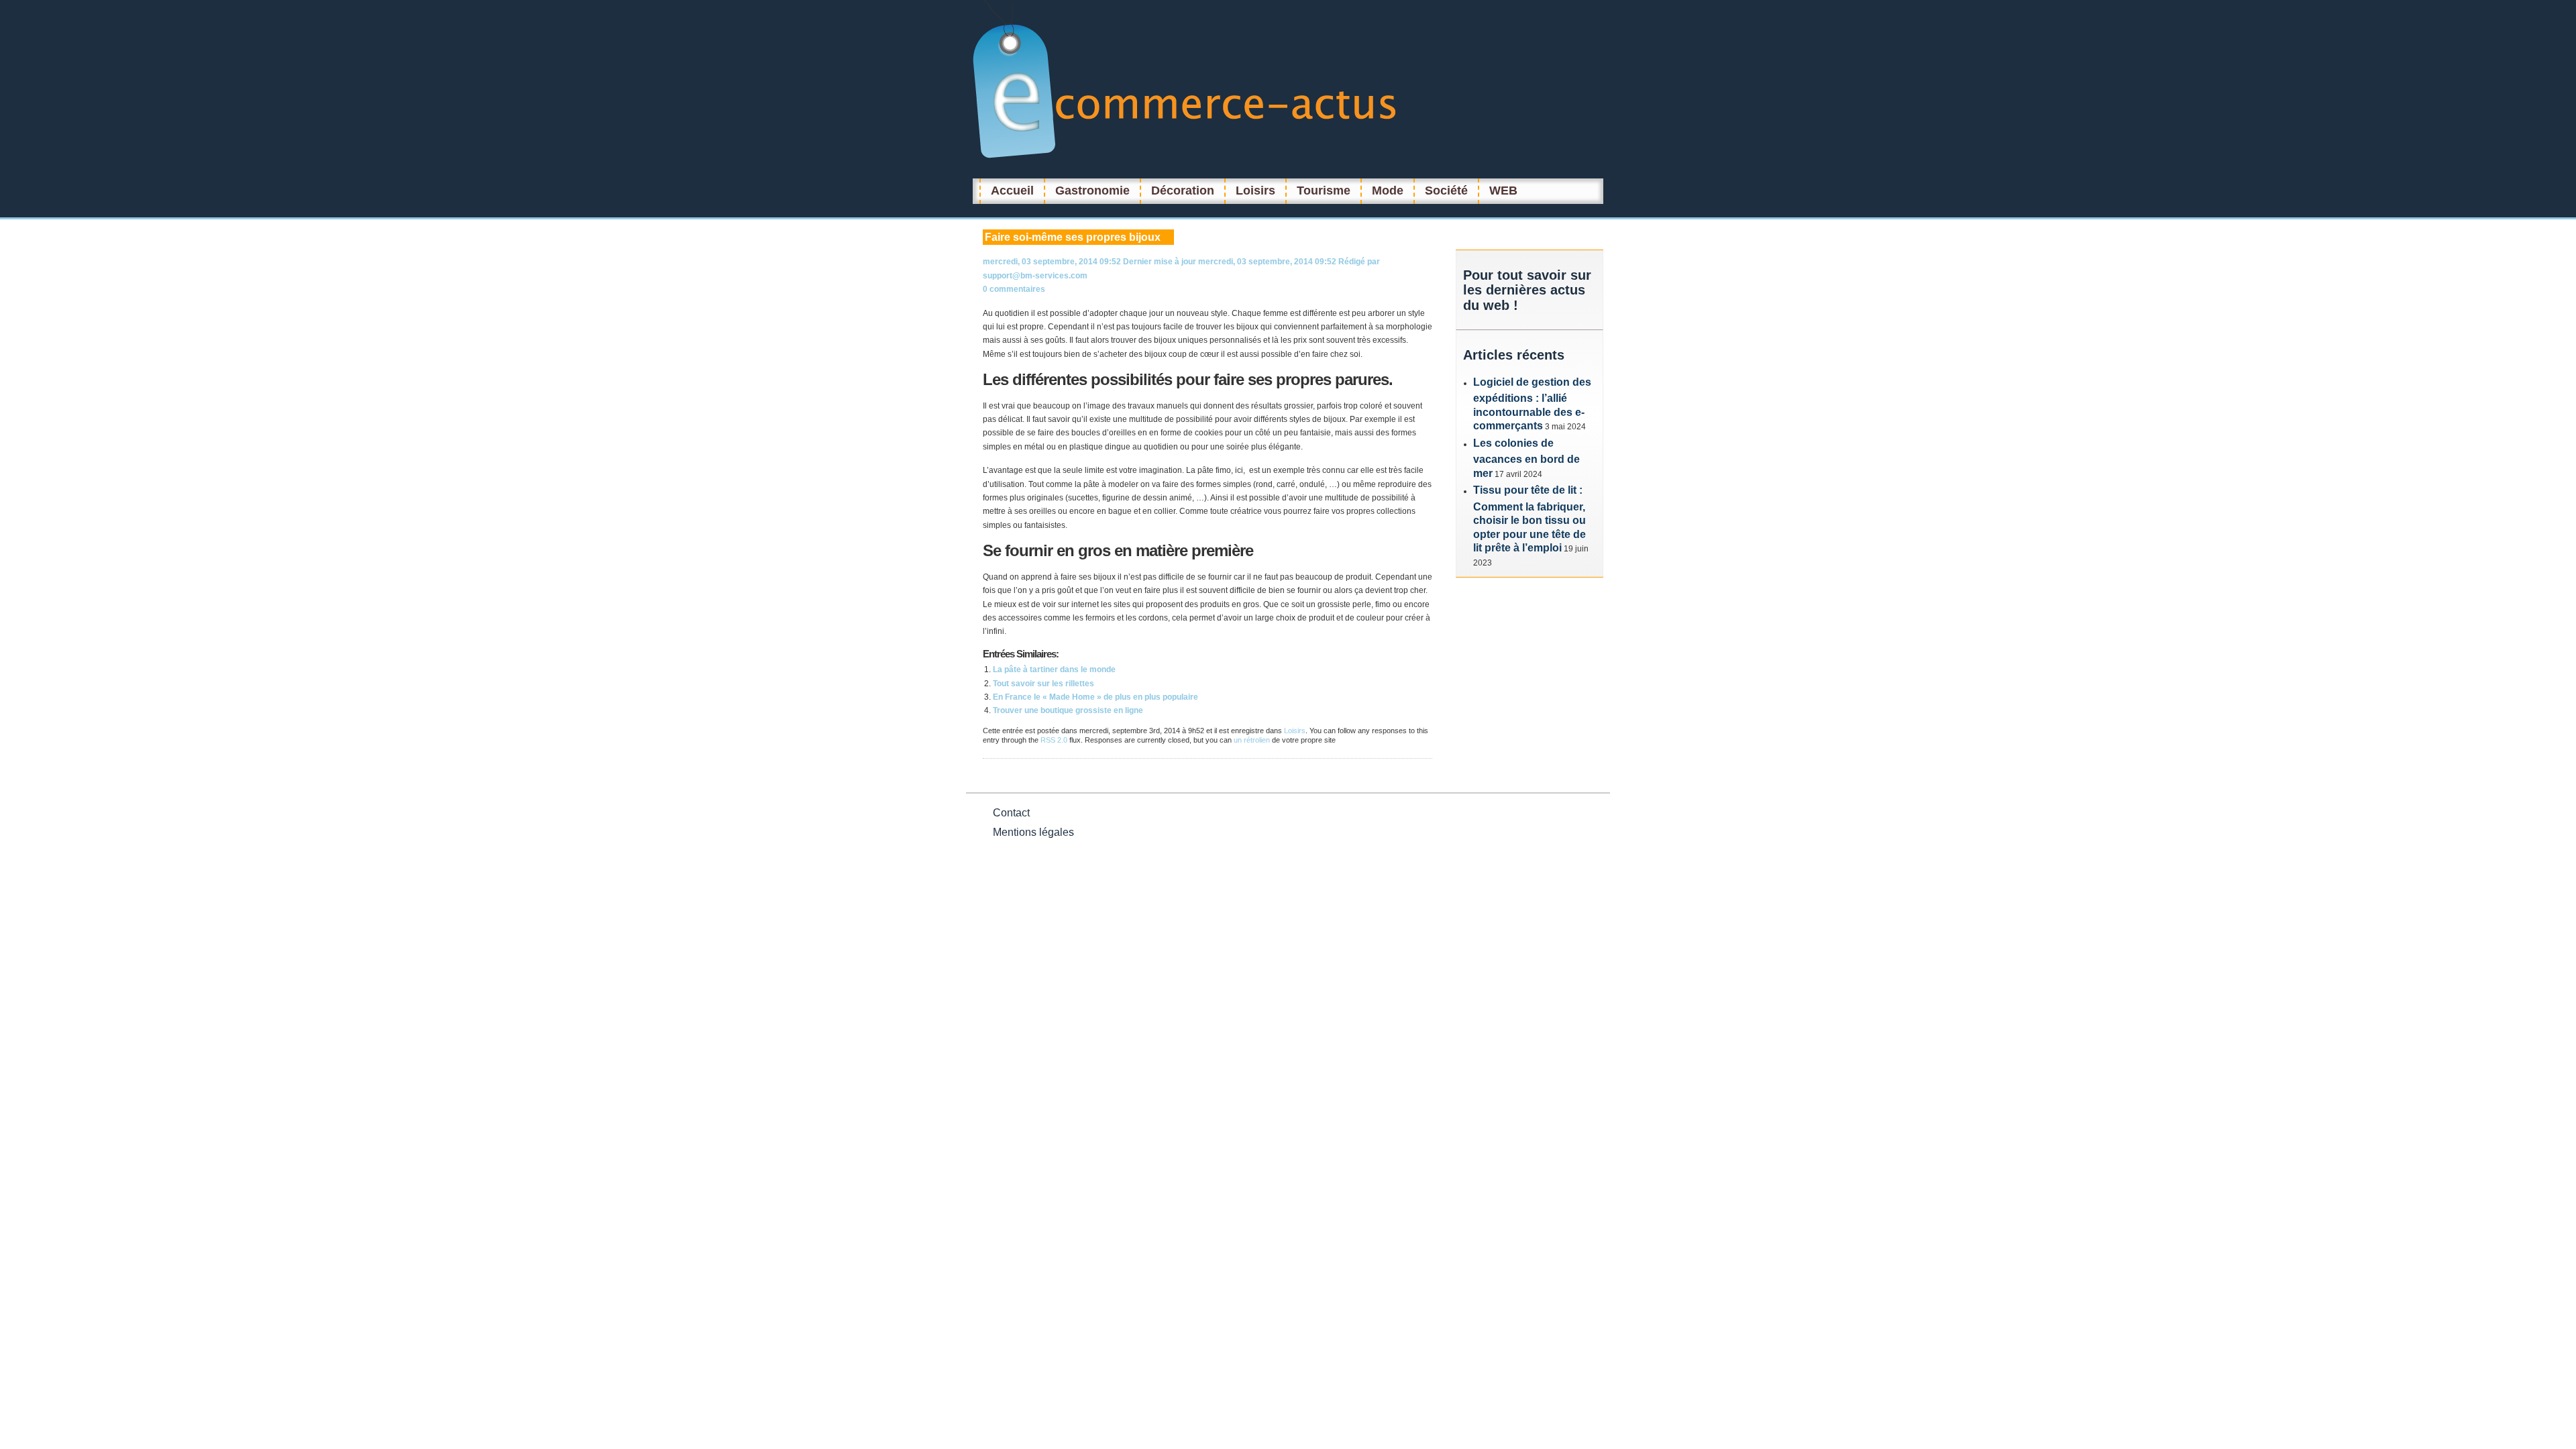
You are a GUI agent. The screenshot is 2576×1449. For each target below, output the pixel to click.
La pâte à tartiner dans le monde (1054, 669)
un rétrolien (1252, 740)
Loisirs (1295, 731)
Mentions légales (1033, 832)
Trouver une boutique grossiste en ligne (1068, 710)
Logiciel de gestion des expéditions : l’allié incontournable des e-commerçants (1532, 404)
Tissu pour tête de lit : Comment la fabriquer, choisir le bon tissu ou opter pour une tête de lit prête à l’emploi (1529, 519)
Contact (1011, 813)
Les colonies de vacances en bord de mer (1526, 458)
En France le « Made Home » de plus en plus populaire (1095, 697)
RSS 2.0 (1054, 740)
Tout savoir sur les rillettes (1043, 684)
